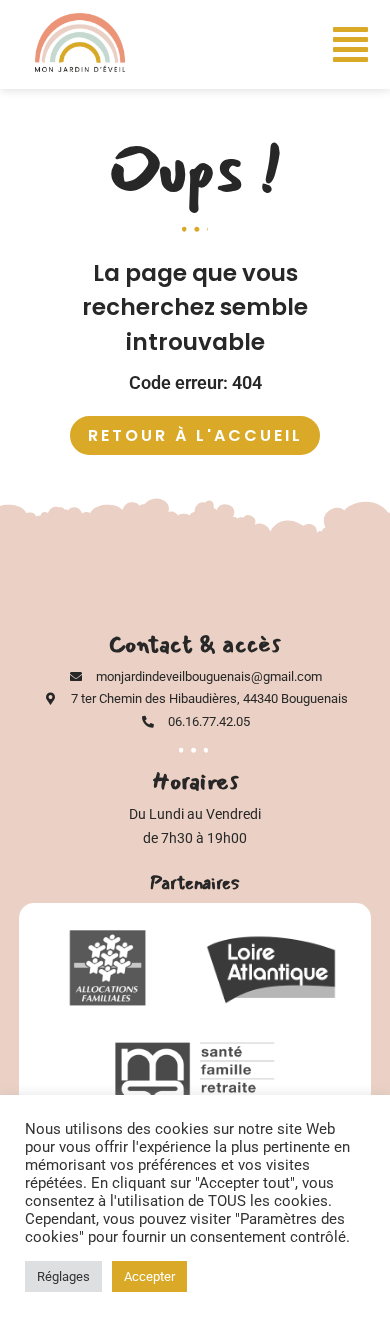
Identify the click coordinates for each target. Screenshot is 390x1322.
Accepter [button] (149, 1276)
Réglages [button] (63, 1276)
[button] (350, 45)
